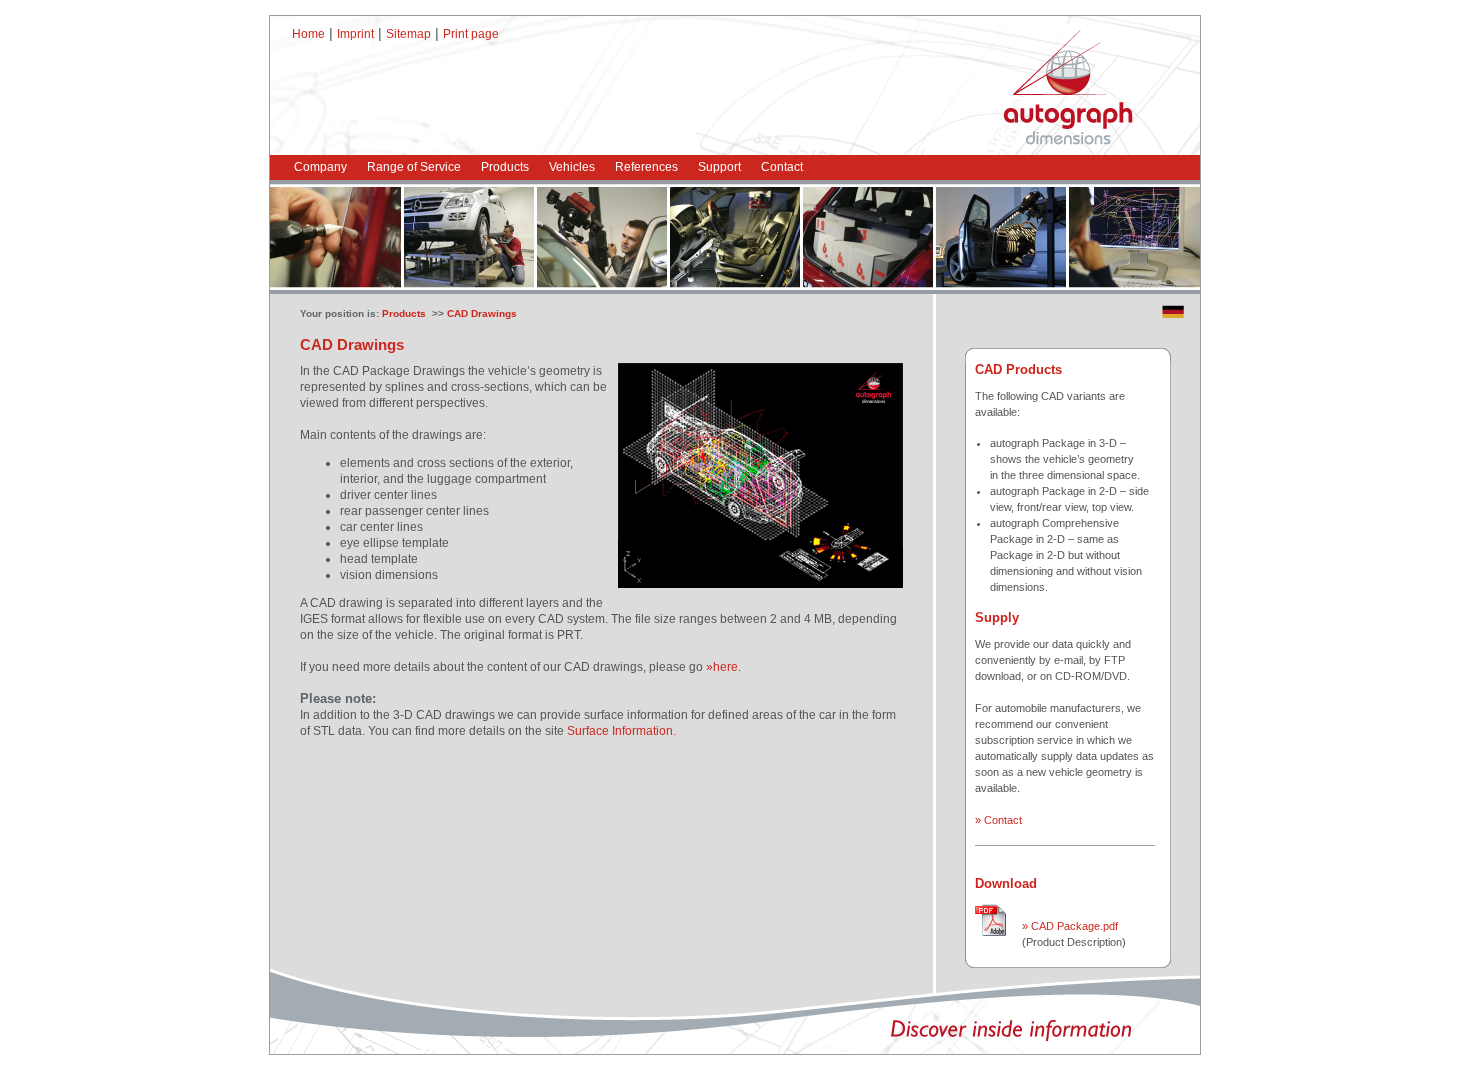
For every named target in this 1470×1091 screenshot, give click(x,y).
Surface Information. (621, 731)
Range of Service (414, 167)
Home (308, 34)
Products (505, 167)
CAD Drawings (482, 313)
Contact (782, 167)
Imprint (355, 34)
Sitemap (408, 34)
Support (719, 167)
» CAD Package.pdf (1070, 926)
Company (320, 167)
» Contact (998, 820)
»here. (723, 667)
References (646, 167)
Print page (471, 34)
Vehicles (572, 167)
